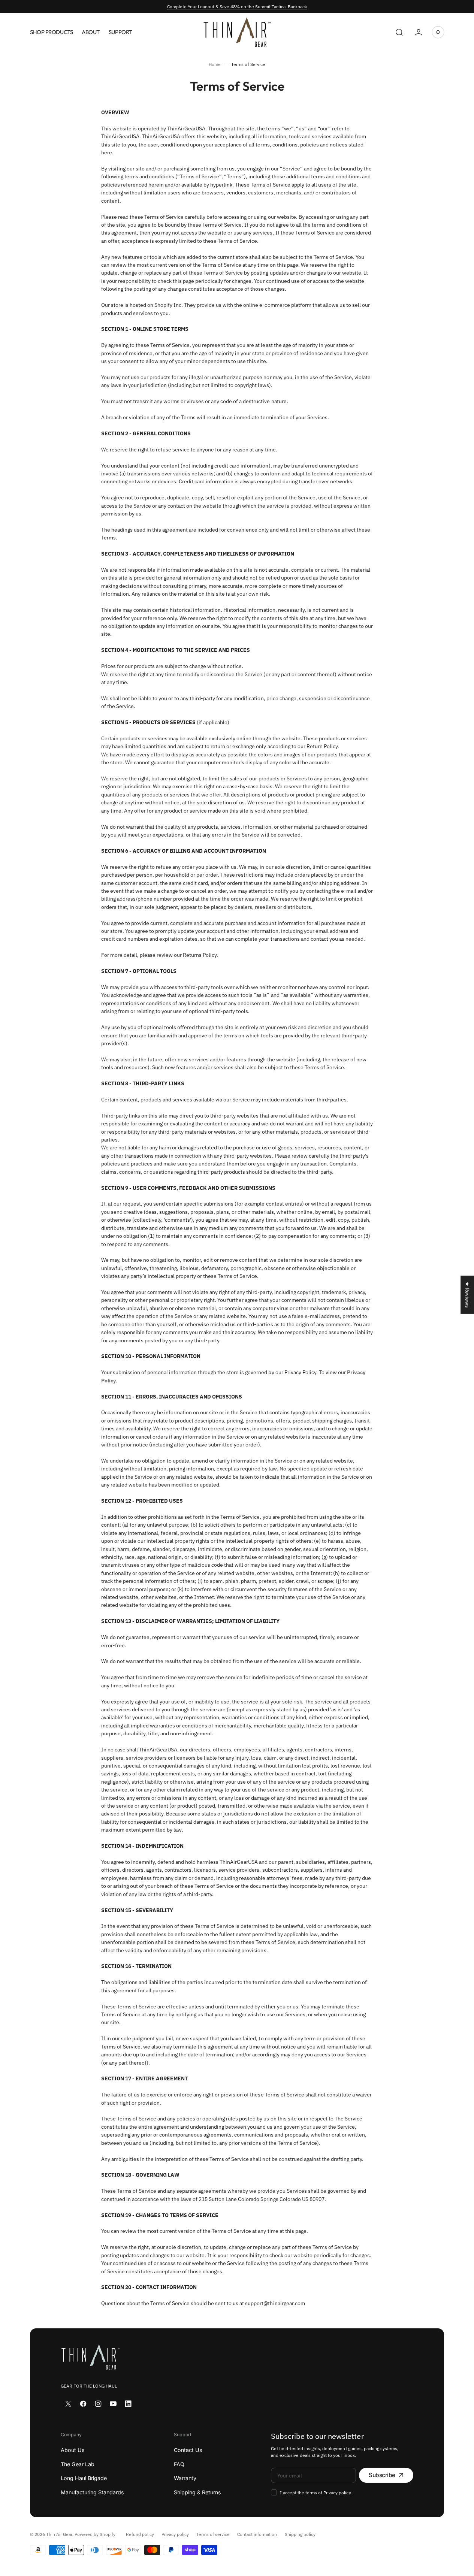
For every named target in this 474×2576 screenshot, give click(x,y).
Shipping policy (300, 2534)
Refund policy (140, 2534)
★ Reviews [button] (467, 1295)
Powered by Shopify (95, 2534)
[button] (399, 32)
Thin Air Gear (59, 2534)
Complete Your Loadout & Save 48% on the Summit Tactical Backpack (237, 6)
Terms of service (213, 2534)
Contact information (257, 2534)
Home (215, 64)
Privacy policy (337, 2492)
